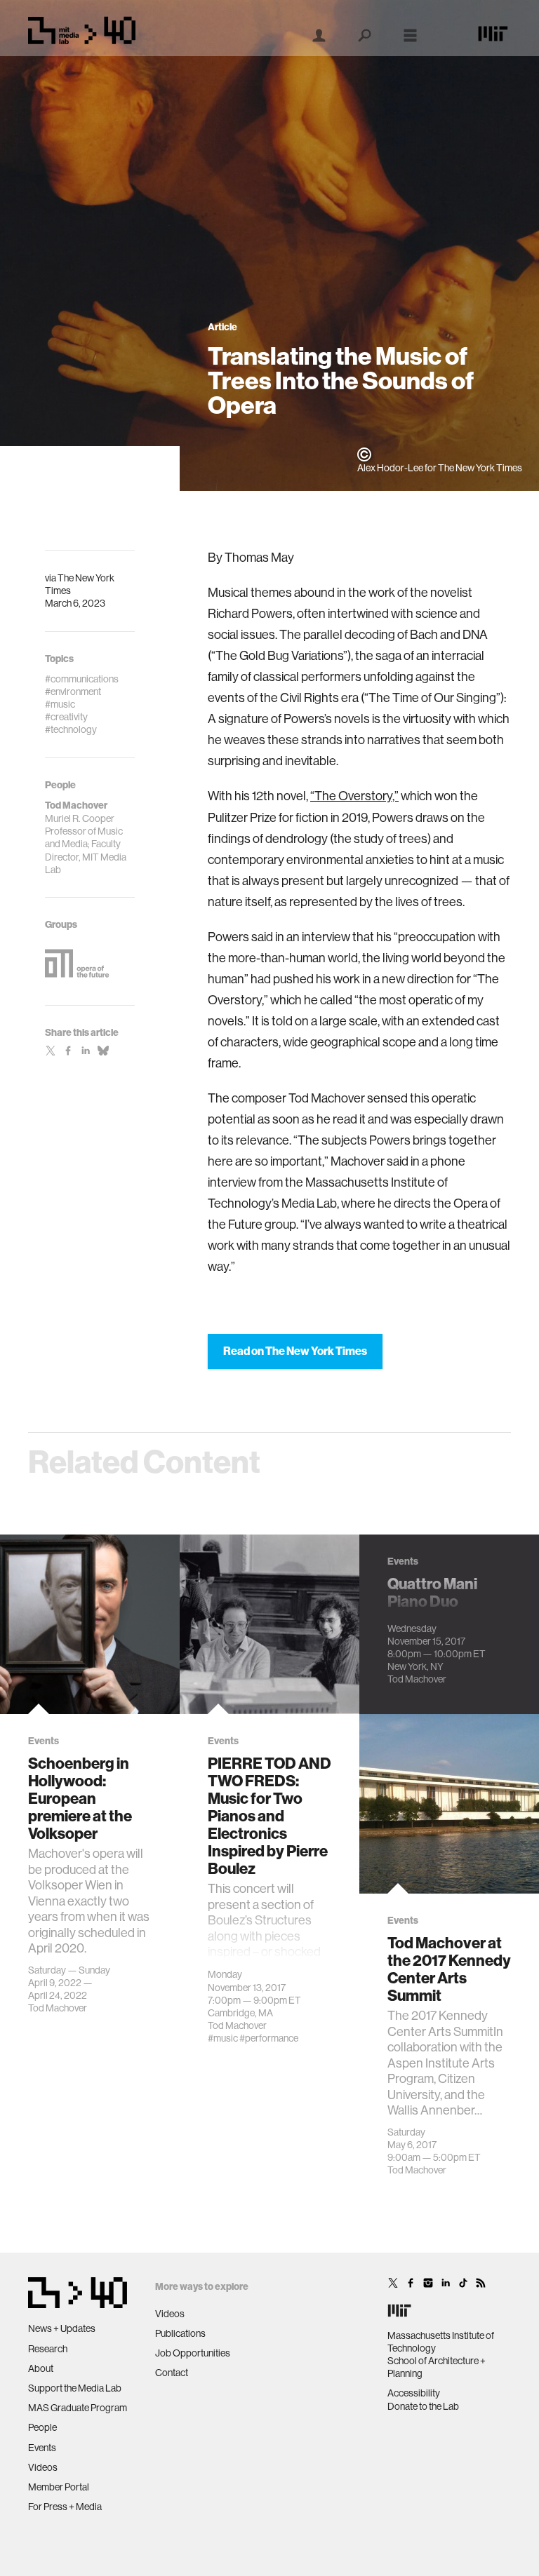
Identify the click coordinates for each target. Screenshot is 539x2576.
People (42, 2427)
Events (42, 2448)
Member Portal (59, 2487)
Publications (180, 2333)
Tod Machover (58, 2008)
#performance (269, 2038)
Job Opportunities (193, 2353)
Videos (43, 2467)
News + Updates (62, 2328)
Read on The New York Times (295, 1351)
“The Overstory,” (354, 796)
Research (48, 2349)
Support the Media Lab (75, 2388)
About (41, 2368)
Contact (172, 2373)
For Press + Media (65, 2507)
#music (223, 2038)
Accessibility (414, 2393)
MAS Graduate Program (78, 2408)
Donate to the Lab (423, 2406)
